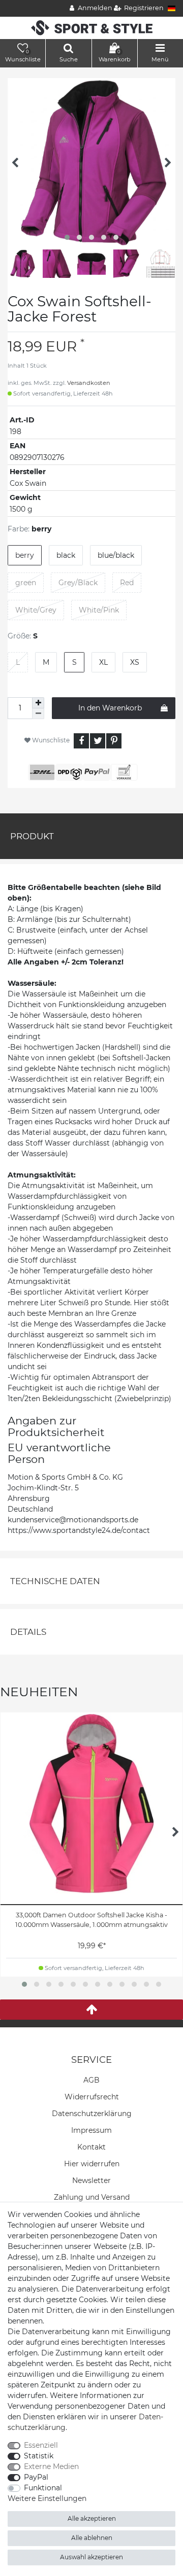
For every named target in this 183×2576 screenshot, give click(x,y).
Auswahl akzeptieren (91, 2557)
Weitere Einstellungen (47, 2498)
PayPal (36, 2477)
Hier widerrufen (92, 2164)
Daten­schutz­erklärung (92, 2114)
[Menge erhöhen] (38, 703)
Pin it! (114, 741)
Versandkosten (89, 383)
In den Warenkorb (110, 708)
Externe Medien (51, 2466)
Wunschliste (50, 740)
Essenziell (41, 2445)
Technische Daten (55, 1581)
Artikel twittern (98, 741)
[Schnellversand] (92, 27)
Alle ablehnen (92, 2538)
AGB (91, 2080)
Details (28, 1632)
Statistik (39, 2456)
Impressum (91, 2130)
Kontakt (91, 2147)
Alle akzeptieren (92, 2518)
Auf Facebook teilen (81, 741)
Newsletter (91, 2180)
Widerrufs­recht (92, 2097)
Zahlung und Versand (92, 2197)
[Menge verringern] (38, 714)
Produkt (32, 836)
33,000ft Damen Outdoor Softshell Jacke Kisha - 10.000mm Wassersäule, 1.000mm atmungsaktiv (91, 1920)
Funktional (43, 2488)
